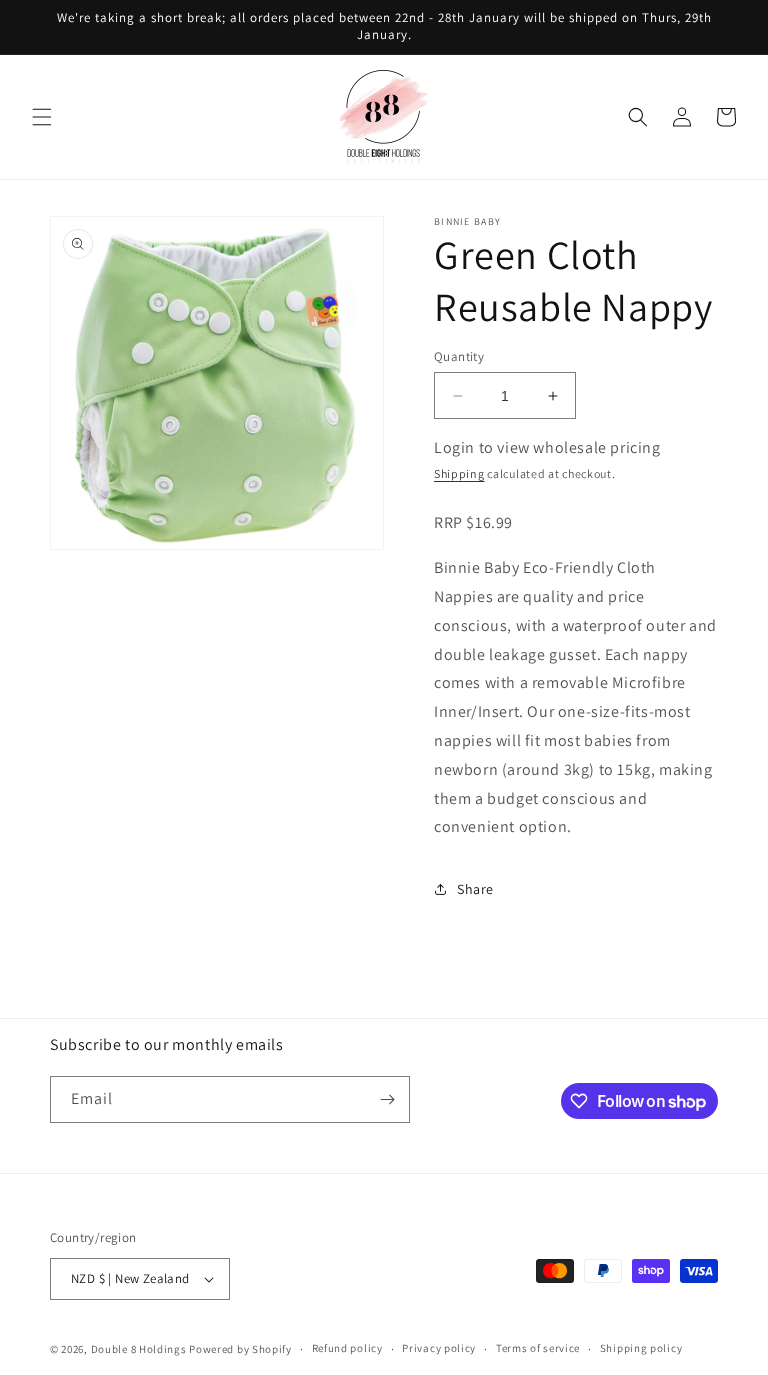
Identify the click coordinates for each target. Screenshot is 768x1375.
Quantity (459, 356)
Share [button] (475, 889)
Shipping (459, 473)
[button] (42, 117)
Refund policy (347, 1348)
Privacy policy (439, 1348)
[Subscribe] (387, 1099)
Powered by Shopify (240, 1349)
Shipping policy (641, 1348)
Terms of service (538, 1348)
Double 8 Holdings (139, 1349)
